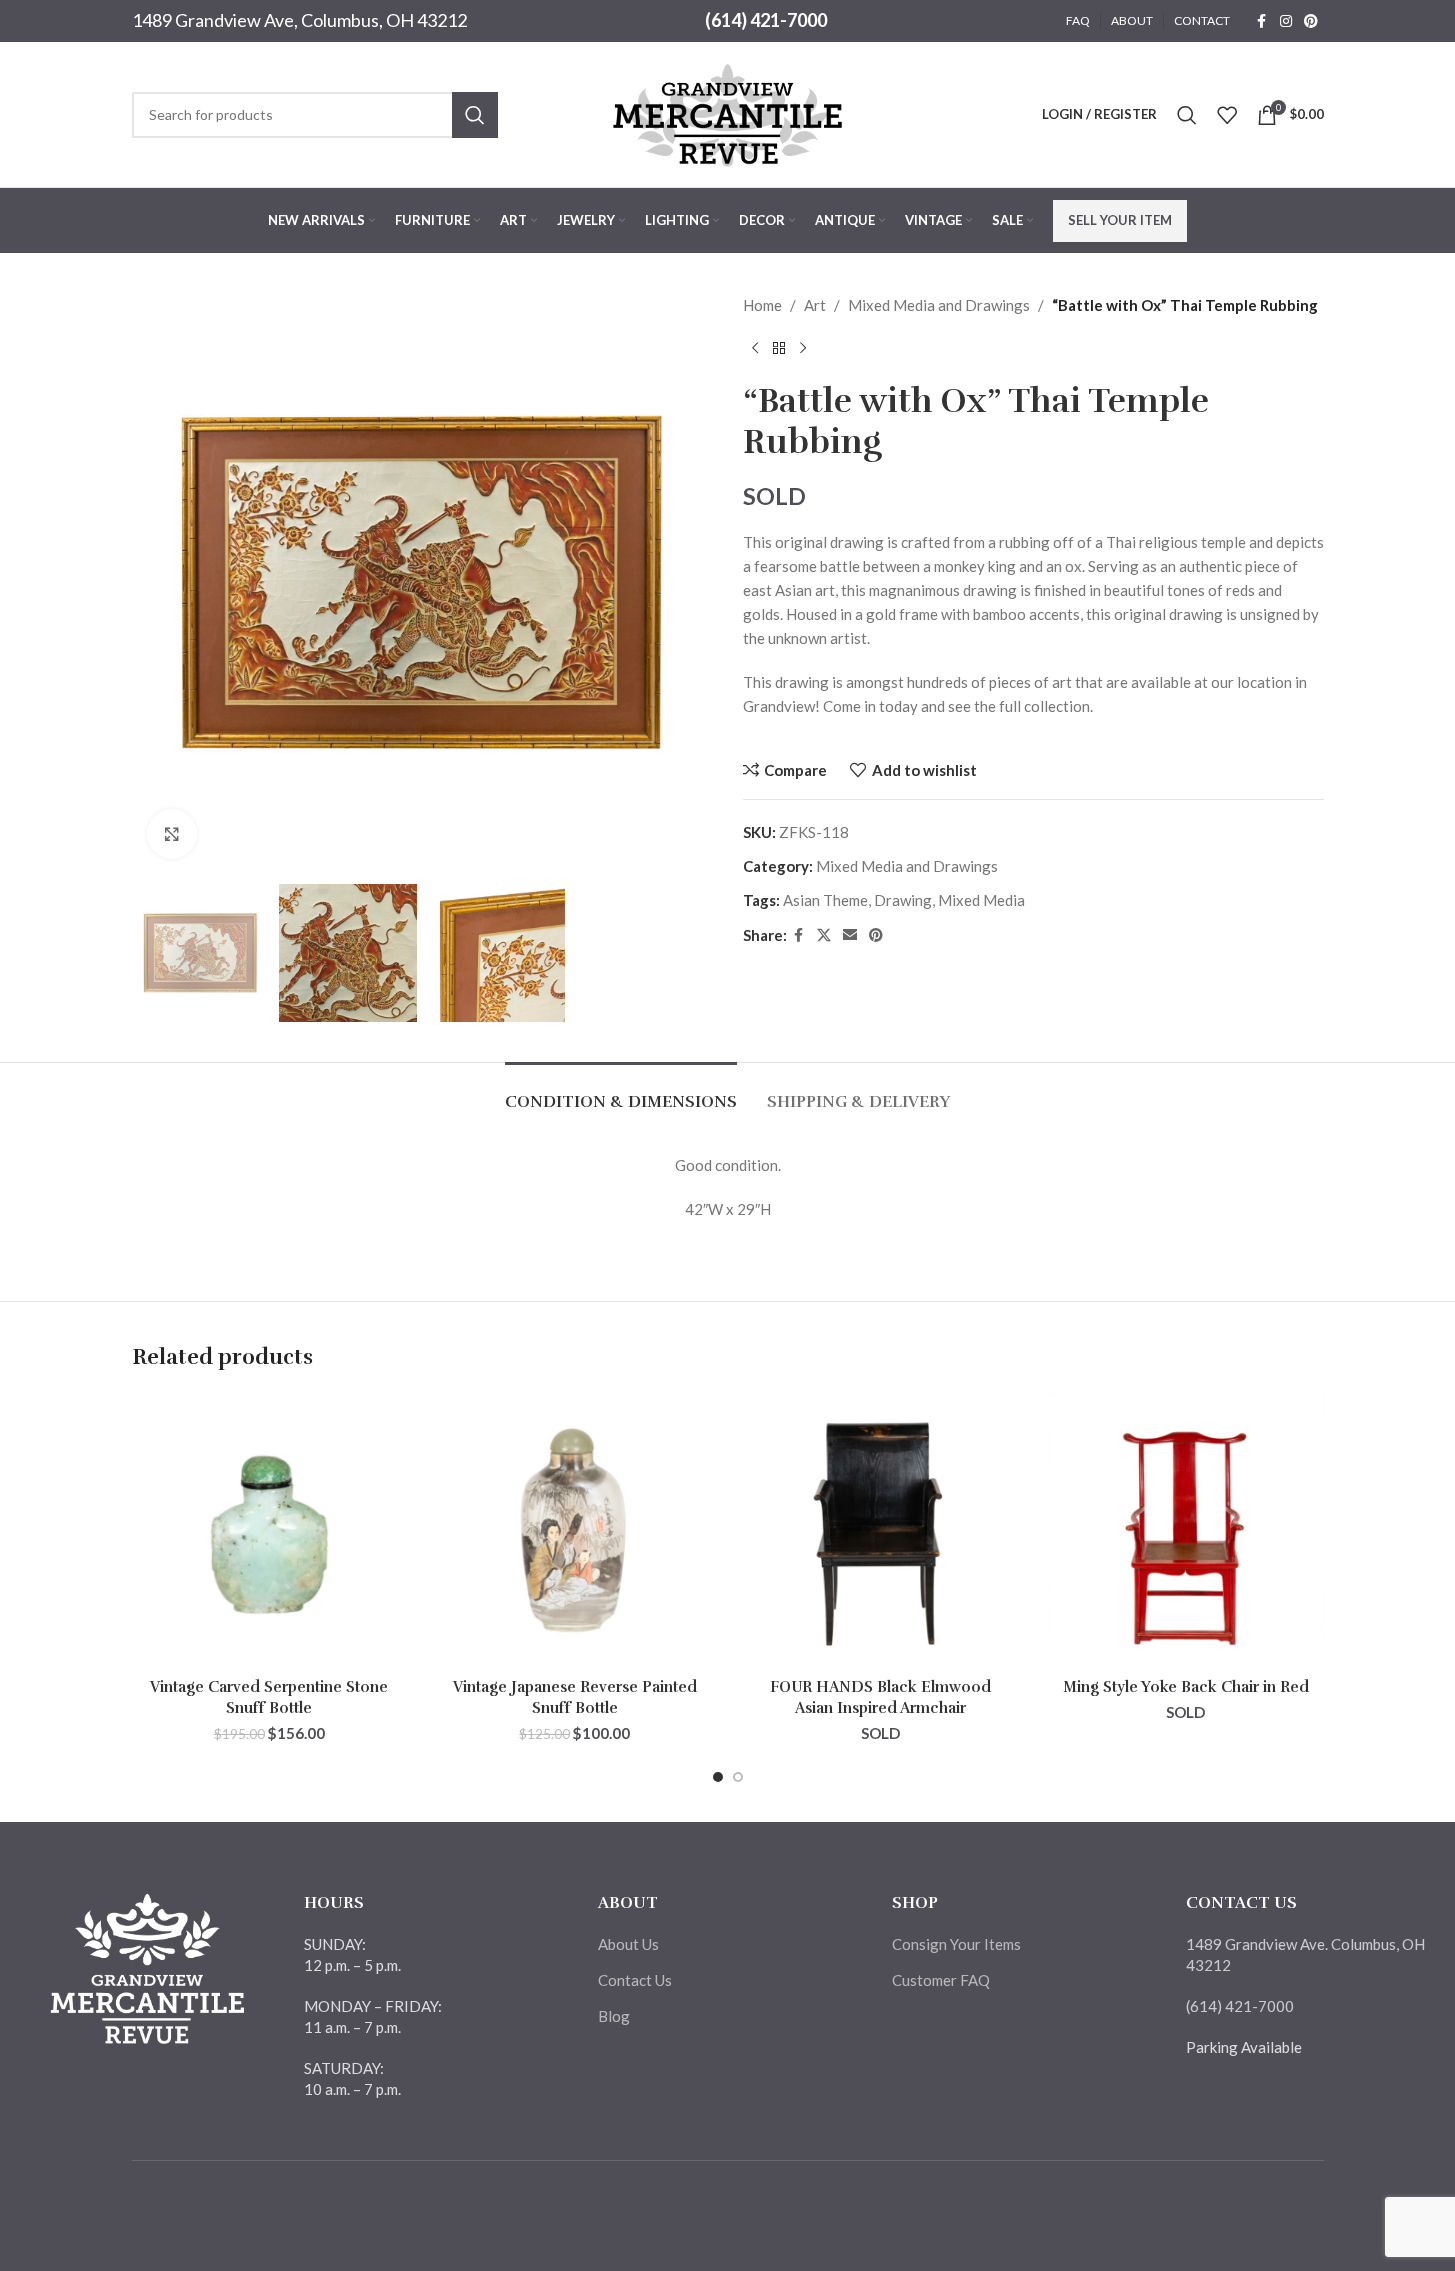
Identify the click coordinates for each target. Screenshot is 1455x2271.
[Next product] (803, 349)
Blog (614, 2016)
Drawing (903, 900)
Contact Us (635, 1980)
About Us (628, 1944)
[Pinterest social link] (1311, 21)
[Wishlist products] (1227, 115)
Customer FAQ (941, 1980)
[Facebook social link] (1262, 21)
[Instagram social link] (1286, 21)
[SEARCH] (475, 115)
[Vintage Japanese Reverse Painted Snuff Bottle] (575, 1531)
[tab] (621, 1092)
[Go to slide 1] (718, 1777)
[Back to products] (779, 349)
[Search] (1187, 115)
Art (815, 305)
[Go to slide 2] (738, 1777)
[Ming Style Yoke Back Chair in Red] (1186, 1531)
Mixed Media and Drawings (939, 305)
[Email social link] (850, 935)
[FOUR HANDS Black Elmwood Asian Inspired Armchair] (881, 1531)
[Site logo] (728, 112)
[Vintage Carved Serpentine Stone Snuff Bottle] (270, 1531)
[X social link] (824, 935)
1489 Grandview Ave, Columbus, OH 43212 (299, 20)
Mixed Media (981, 900)
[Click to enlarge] (172, 834)
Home (762, 305)
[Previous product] (755, 349)
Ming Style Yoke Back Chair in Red (1186, 1687)
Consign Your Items (956, 1944)
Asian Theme (825, 900)
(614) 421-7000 (766, 20)
